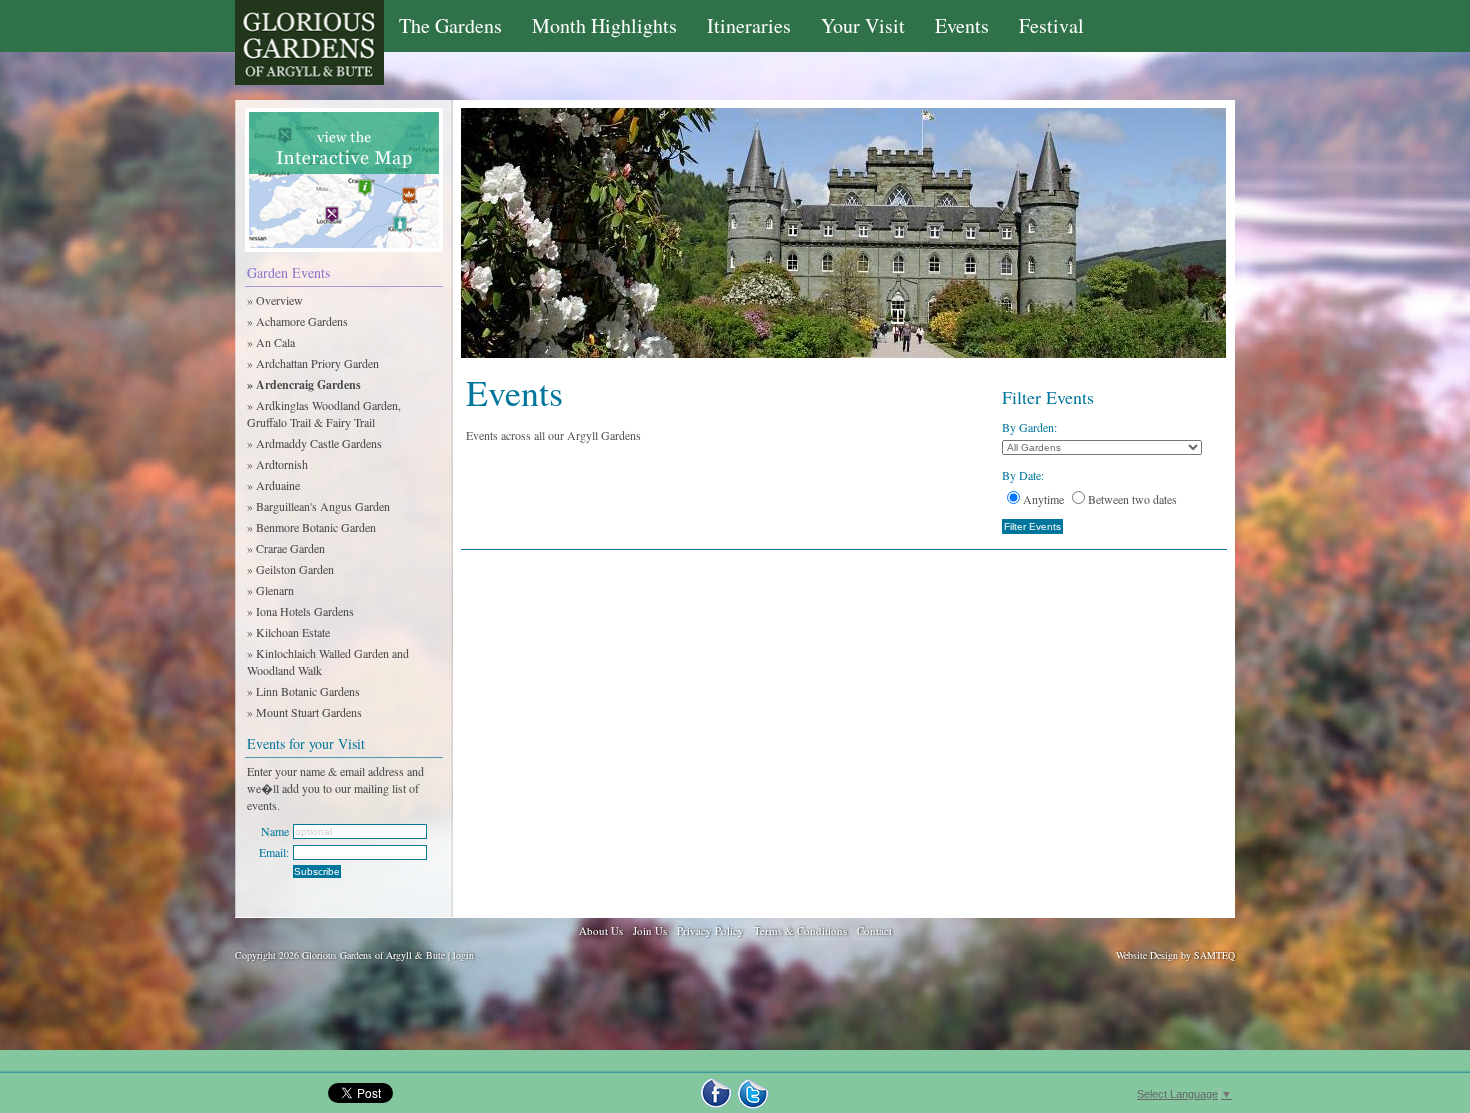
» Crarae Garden (286, 548)
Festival (1051, 25)
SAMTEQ (1214, 955)
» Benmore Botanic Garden (311, 527)
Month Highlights (604, 25)
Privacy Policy (710, 930)
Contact (874, 930)
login (463, 955)
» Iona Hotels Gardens (300, 611)
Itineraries (749, 25)
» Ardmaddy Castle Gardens (314, 443)
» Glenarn (270, 590)
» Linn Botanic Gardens (303, 691)
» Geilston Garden (290, 569)
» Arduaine (273, 485)
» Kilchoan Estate (288, 632)
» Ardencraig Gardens (304, 384)
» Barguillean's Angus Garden (318, 506)
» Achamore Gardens (297, 321)
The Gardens (450, 25)
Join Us (650, 930)
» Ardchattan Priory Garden (313, 363)
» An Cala (271, 342)
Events (962, 25)
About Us (601, 930)
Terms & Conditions (800, 930)
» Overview (275, 300)
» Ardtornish (277, 464)
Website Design (1147, 955)
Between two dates (1132, 499)
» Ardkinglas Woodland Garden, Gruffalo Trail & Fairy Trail (324, 413)
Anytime (1043, 499)
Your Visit (863, 25)
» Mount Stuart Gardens (304, 712)
